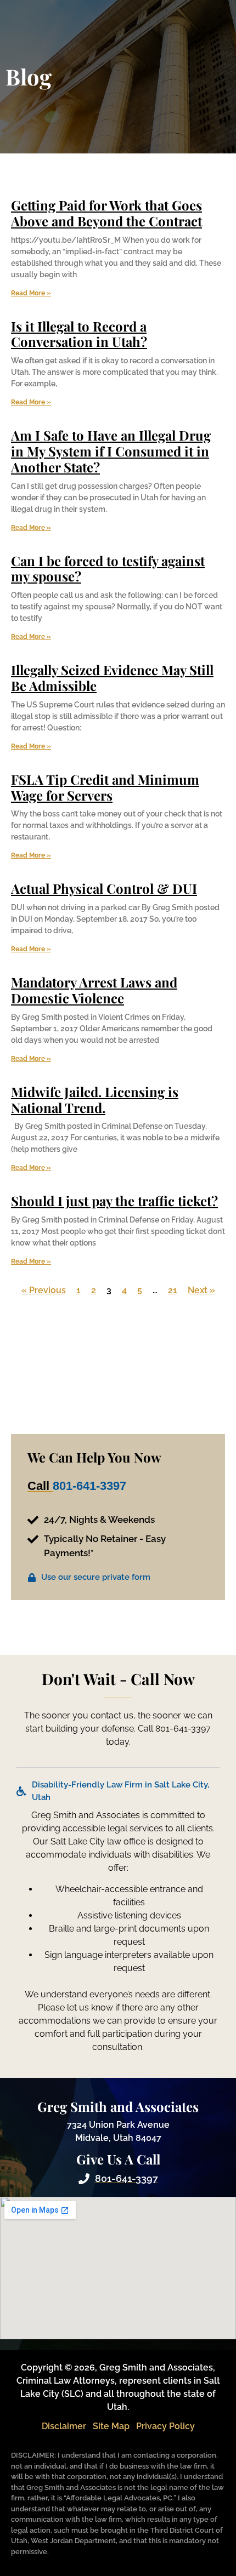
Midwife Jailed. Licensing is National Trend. (95, 1099)
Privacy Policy (165, 2426)
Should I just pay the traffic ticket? (114, 1201)
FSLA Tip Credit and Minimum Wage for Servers (105, 787)
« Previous (44, 1290)
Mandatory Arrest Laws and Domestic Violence (94, 990)
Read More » (31, 293)
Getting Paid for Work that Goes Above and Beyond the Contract (106, 213)
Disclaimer (64, 2426)
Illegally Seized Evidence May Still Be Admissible (112, 678)
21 (173, 1290)
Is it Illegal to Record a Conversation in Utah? (79, 334)
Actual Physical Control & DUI (104, 888)
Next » (201, 1290)
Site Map (111, 2426)
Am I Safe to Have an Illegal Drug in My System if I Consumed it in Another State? (111, 451)
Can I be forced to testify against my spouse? (108, 569)
